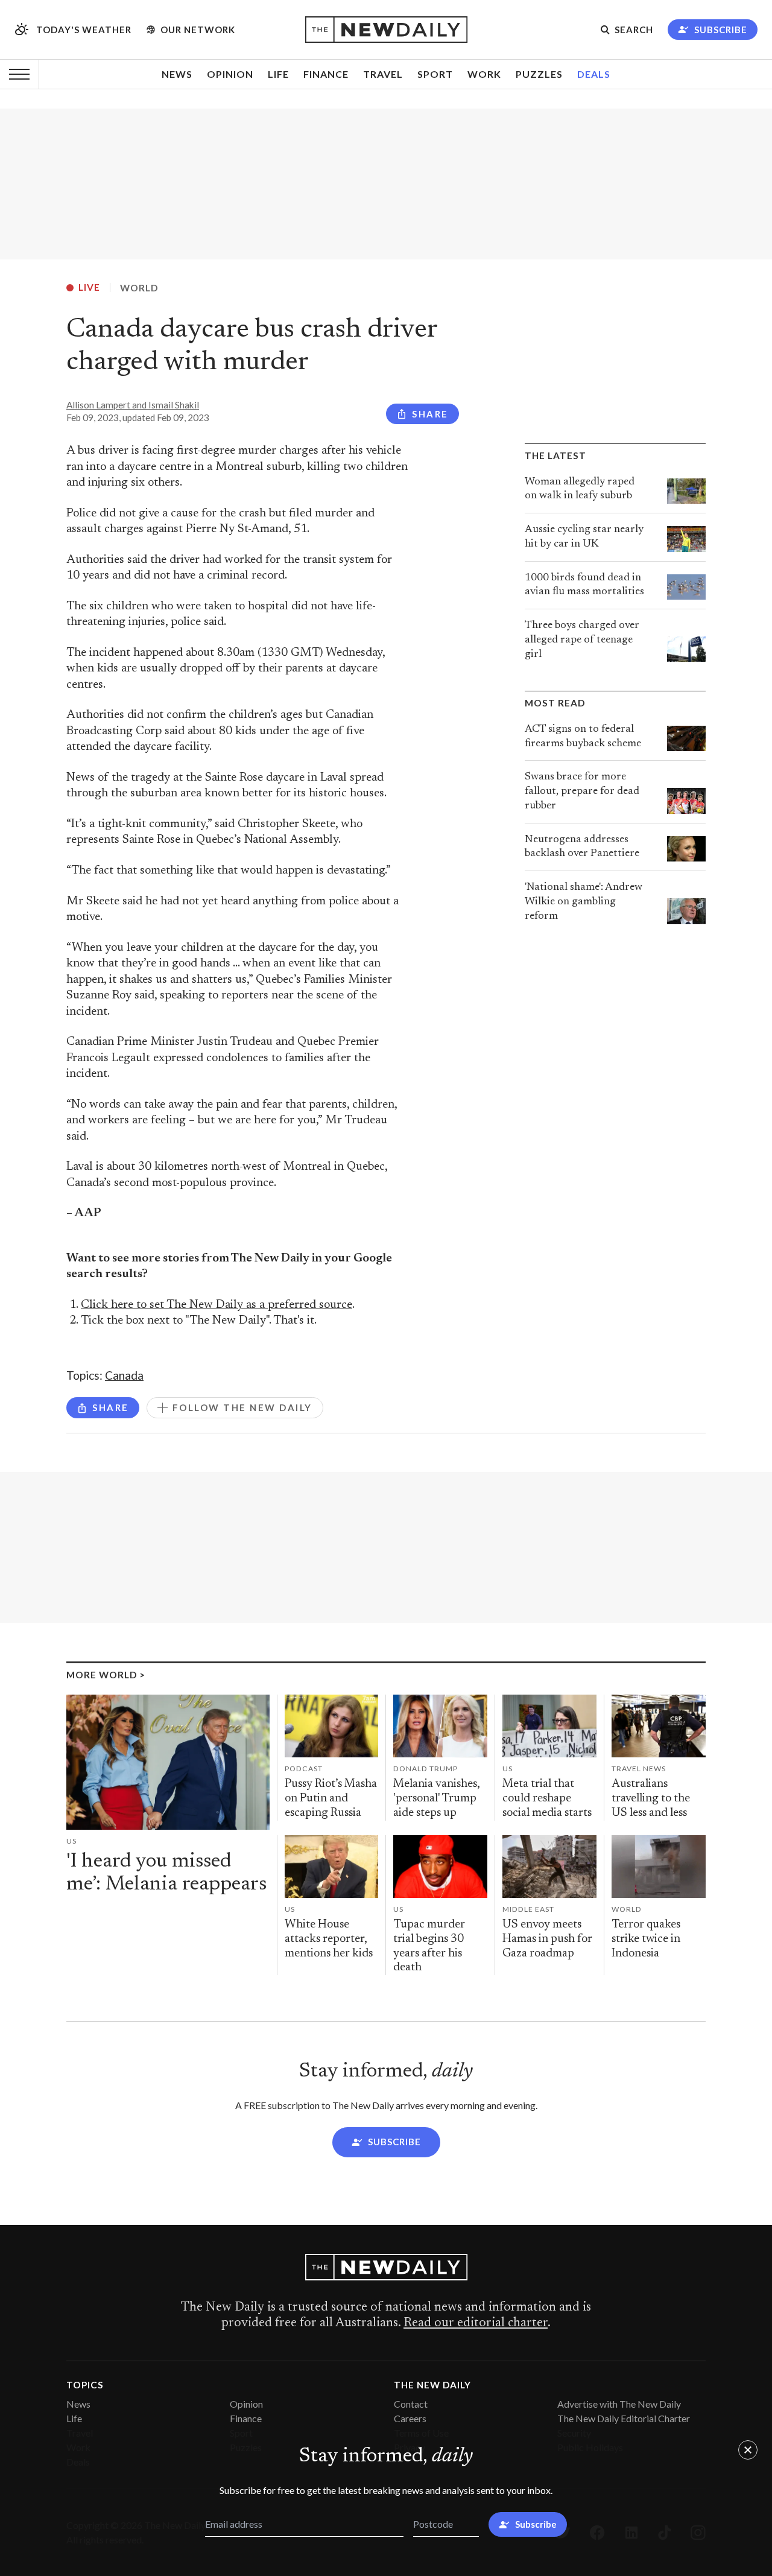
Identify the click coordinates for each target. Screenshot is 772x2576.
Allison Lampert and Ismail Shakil (133, 405)
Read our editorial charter (476, 2323)
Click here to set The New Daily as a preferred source (217, 1305)
